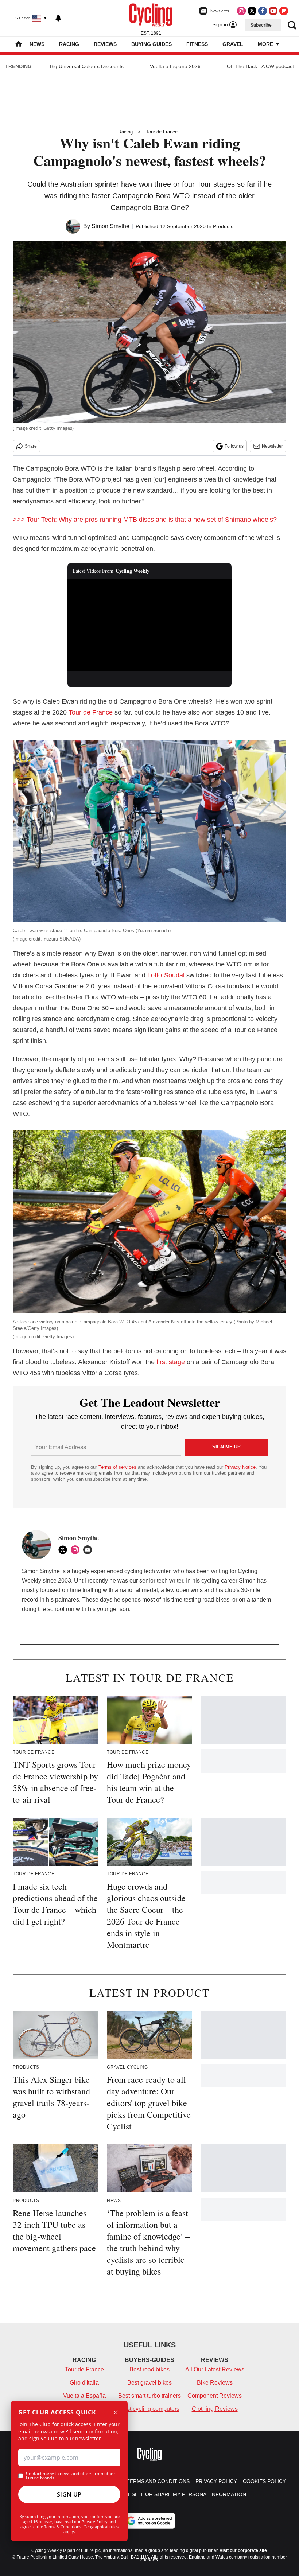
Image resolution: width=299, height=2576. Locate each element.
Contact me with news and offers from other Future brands (71, 2476)
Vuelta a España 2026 (175, 66)
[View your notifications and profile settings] (58, 18)
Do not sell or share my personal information (178, 2494)
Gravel (233, 44)
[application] (149, 625)
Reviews (105, 44)
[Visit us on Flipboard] (284, 11)
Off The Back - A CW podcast (260, 66)
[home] (19, 45)
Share (31, 446)
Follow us (234, 446)
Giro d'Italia (84, 2383)
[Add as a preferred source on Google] (149, 2521)
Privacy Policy (95, 2521)
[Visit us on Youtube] (273, 11)
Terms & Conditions (63, 2527)
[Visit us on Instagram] (241, 11)
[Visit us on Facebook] (263, 11)
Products (223, 226)
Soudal (174, 975)
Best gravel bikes (149, 2383)
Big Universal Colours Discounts (87, 66)
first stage (171, 1362)
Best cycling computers (149, 2409)
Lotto (155, 975)
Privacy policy (216, 2481)
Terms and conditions (158, 2481)
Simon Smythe (110, 226)
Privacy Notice (240, 1467)
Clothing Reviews (215, 2409)
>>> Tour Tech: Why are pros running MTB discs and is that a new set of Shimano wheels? (145, 520)
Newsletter (272, 446)
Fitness (197, 44)
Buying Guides (152, 44)
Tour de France (162, 132)
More (266, 44)
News (37, 44)
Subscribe (261, 25)
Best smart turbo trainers (149, 2396)
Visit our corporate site (243, 2550)
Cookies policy (264, 2481)
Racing (69, 44)
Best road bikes (149, 2369)
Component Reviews (215, 2396)
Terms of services (118, 1467)
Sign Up (69, 2494)
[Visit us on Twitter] (252, 11)
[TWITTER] (65, 1550)
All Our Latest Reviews (215, 2369)
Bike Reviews (215, 2383)
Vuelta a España (84, 2396)
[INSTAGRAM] (77, 1550)
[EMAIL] (89, 1550)
